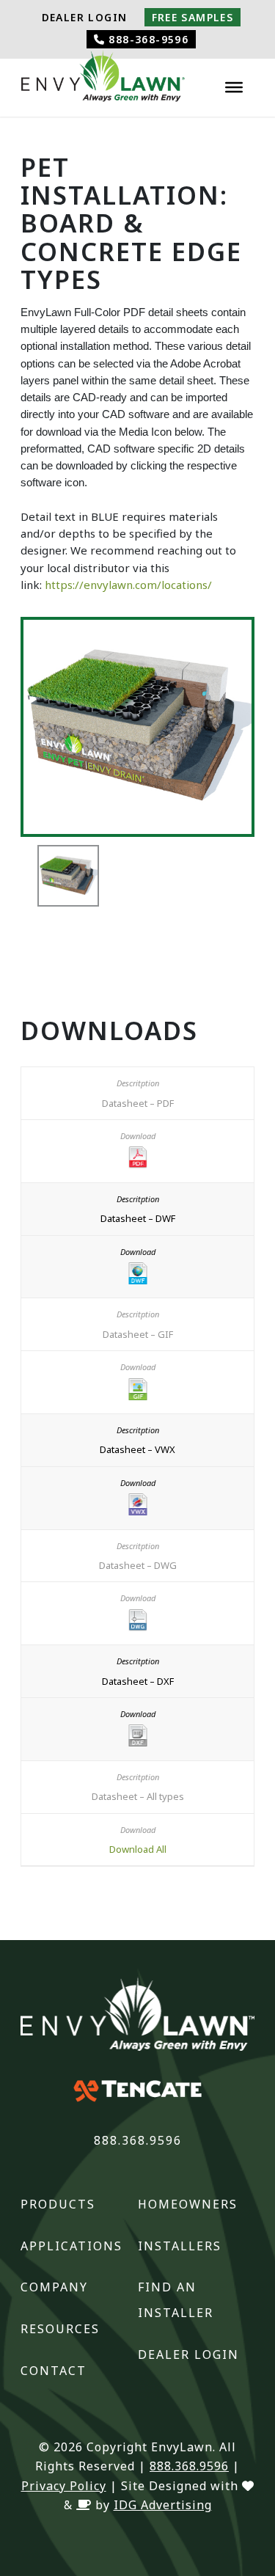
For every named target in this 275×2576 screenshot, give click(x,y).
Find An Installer (176, 2300)
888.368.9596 (138, 2140)
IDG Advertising (163, 2505)
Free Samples (193, 17)
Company (54, 2287)
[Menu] (234, 87)
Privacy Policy (64, 2486)
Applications (71, 2246)
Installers (180, 2246)
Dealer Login (85, 17)
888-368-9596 (147, 39)
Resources (60, 2329)
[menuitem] (85, 18)
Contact (54, 2371)
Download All (138, 1849)
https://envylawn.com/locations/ (128, 585)
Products (58, 2204)
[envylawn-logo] (103, 80)
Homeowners (188, 2204)
